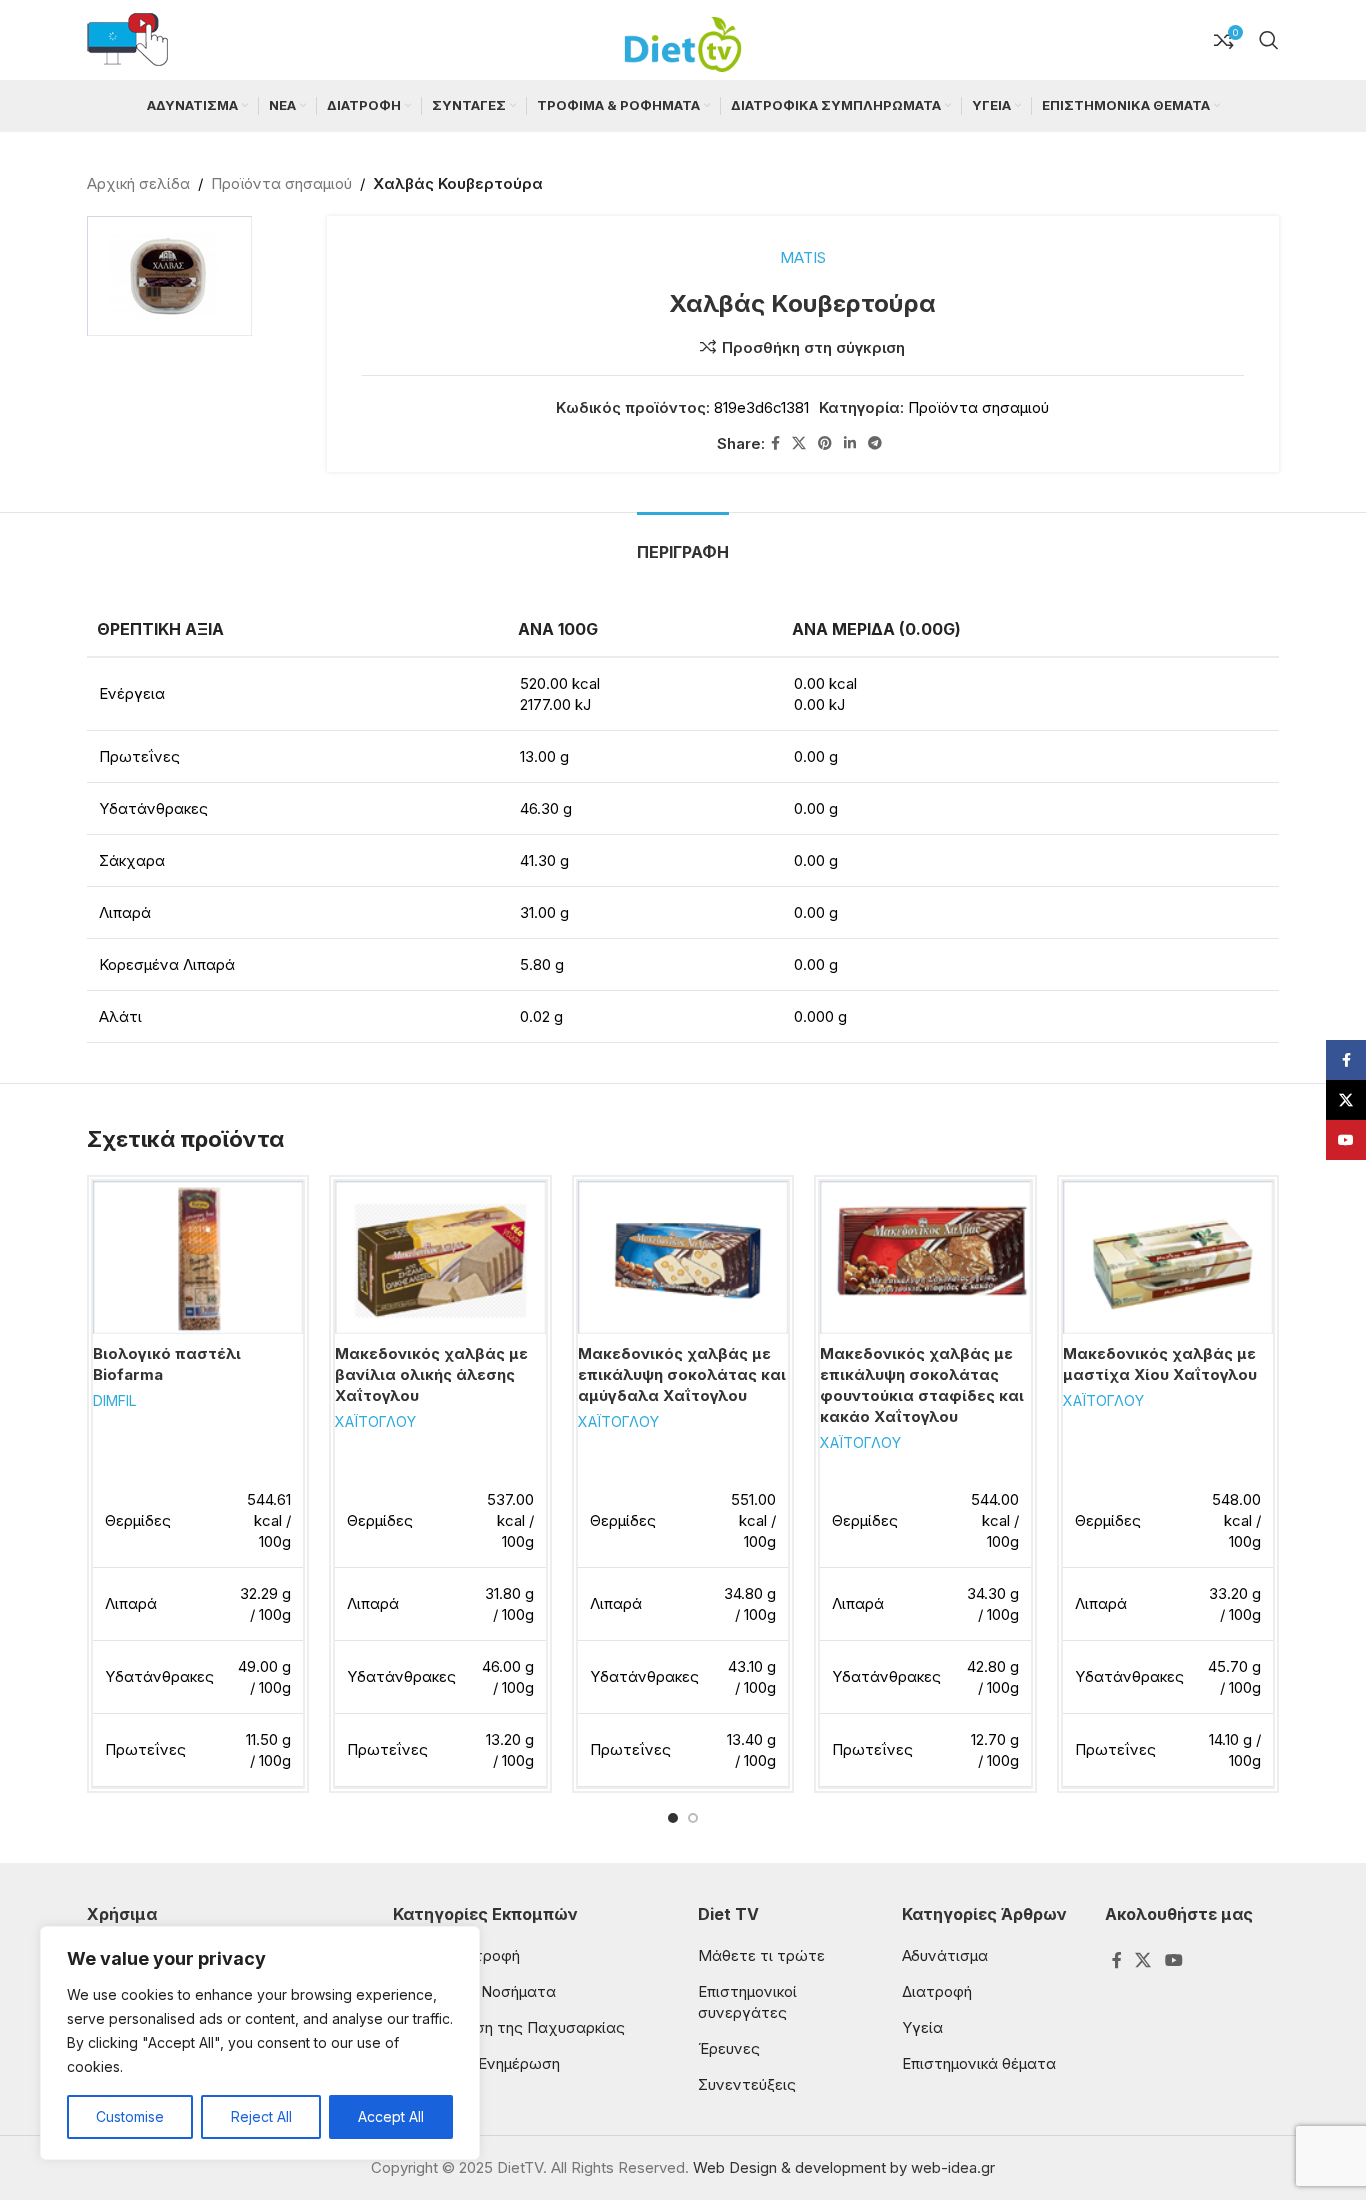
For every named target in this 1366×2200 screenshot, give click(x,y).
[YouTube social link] (1173, 1960)
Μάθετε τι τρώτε (761, 1955)
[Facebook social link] (775, 443)
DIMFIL (115, 1400)
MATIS (803, 257)
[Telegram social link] (875, 443)
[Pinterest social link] (825, 443)
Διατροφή (937, 1991)
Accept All (391, 2116)
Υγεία (922, 2027)
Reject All (261, 2116)
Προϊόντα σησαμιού (281, 183)
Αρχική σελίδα (138, 183)
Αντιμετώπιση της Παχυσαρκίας (509, 2027)
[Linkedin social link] (850, 443)
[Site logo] (683, 38)
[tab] (683, 542)
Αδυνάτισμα (945, 1955)
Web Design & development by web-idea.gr (844, 2167)
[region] (260, 2043)
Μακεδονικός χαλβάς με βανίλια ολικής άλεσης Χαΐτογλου (431, 1374)
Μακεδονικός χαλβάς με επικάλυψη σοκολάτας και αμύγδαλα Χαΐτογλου (682, 1374)
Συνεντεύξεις (747, 2084)
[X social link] (799, 443)
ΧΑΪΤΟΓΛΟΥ (375, 1421)
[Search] (1269, 40)
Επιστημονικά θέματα (979, 2063)
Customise (130, 2116)
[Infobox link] (127, 40)
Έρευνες (729, 2048)
